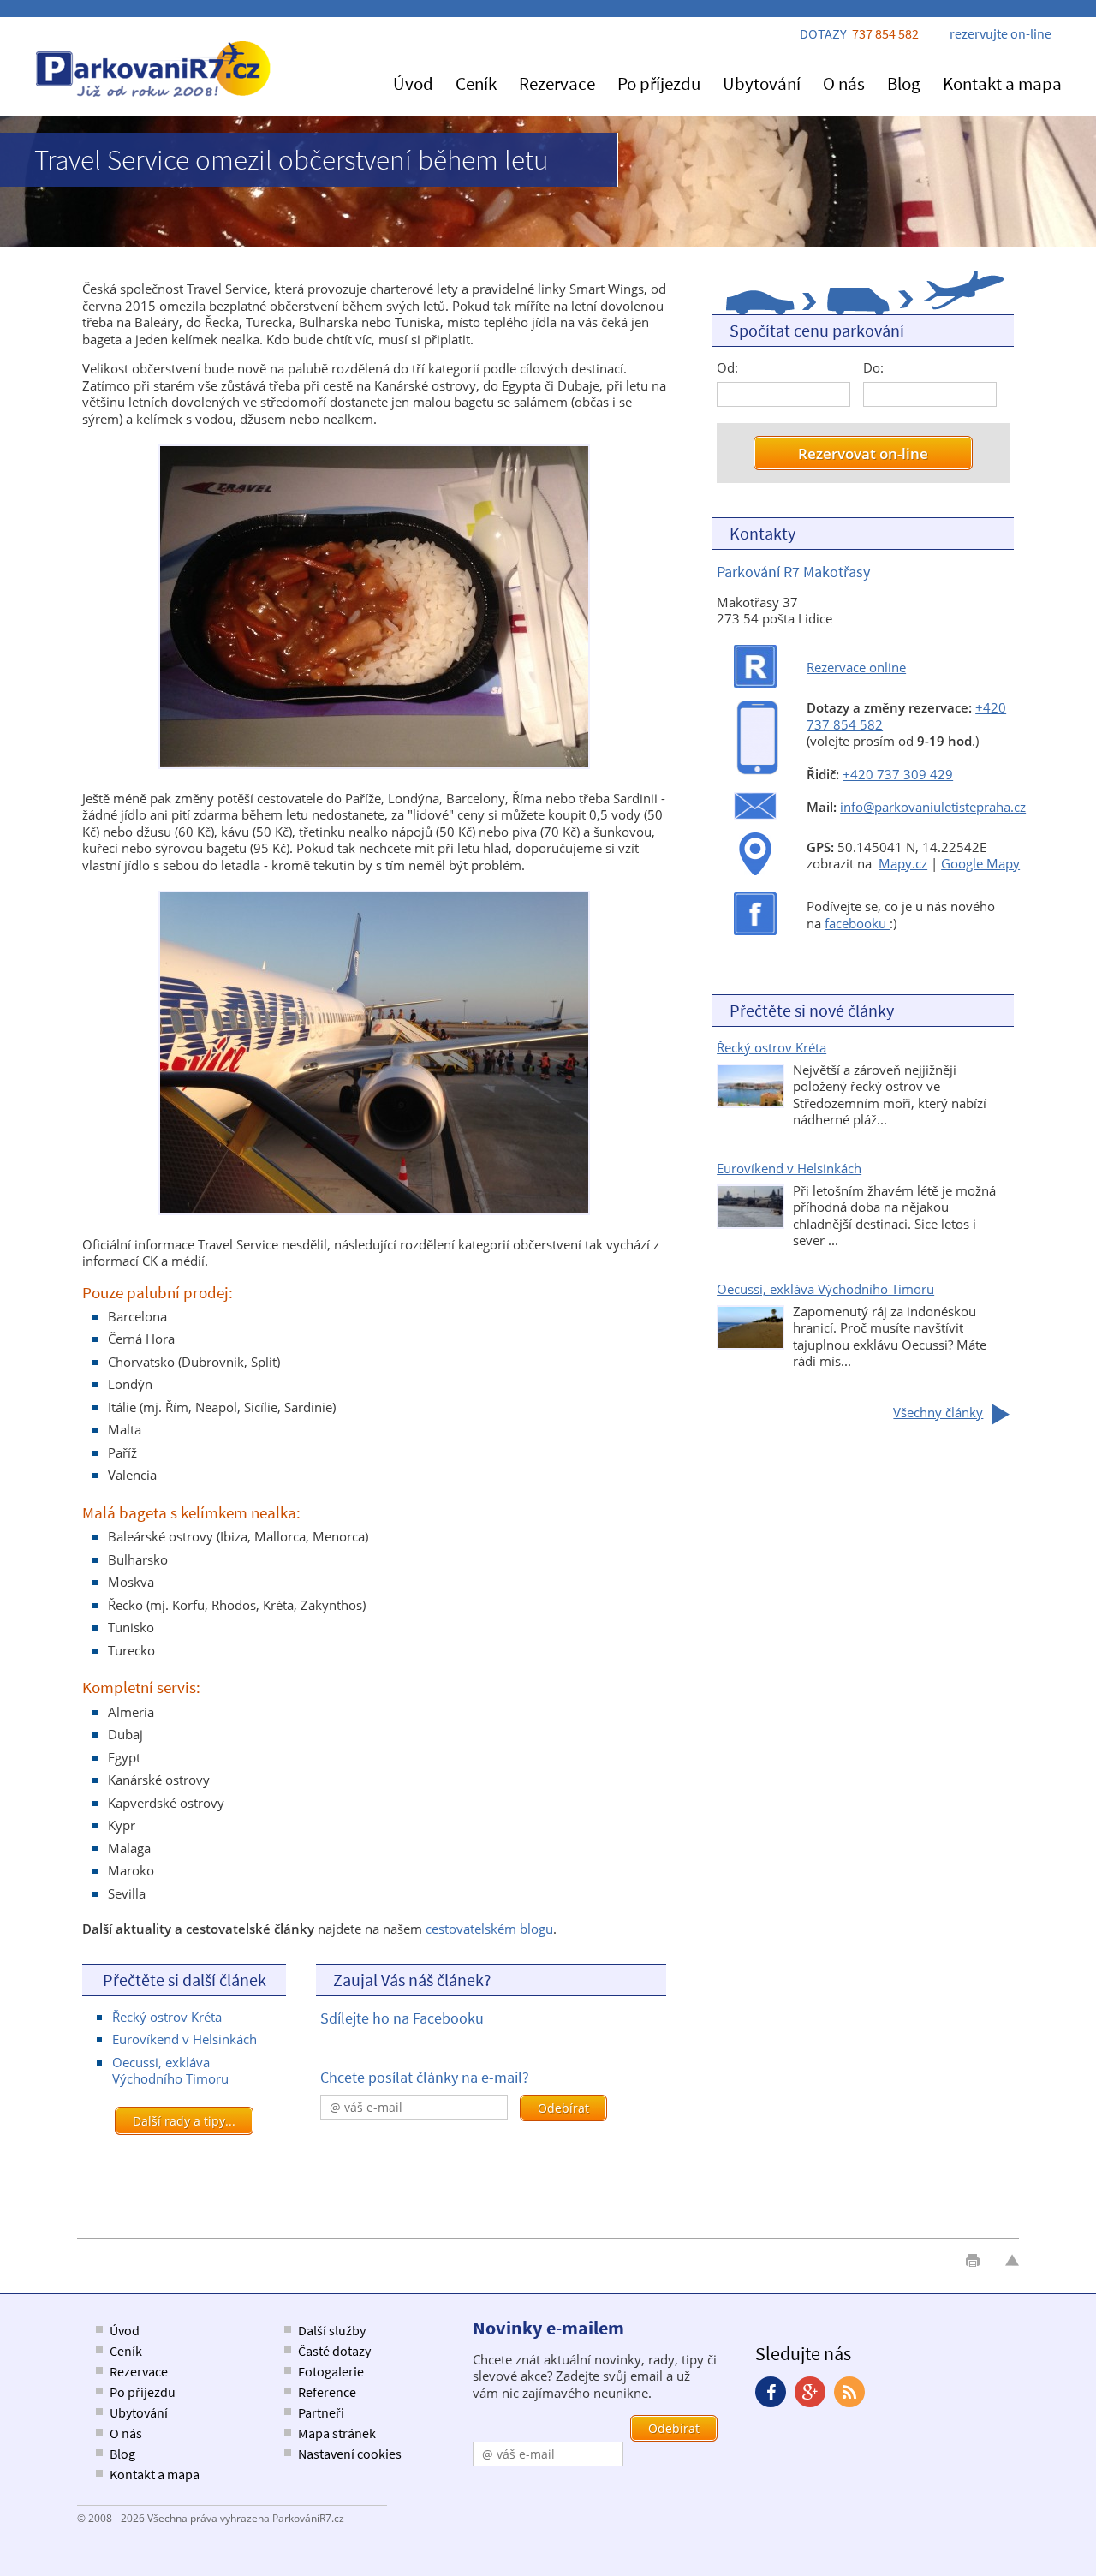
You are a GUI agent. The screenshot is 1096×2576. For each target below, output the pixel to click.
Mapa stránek (337, 2433)
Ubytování (762, 83)
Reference (327, 2392)
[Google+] (810, 2392)
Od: (727, 368)
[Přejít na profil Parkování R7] (755, 934)
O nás (844, 83)
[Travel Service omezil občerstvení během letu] (374, 768)
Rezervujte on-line (1001, 33)
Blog (904, 83)
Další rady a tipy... (184, 2121)
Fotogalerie (331, 2371)
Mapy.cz (903, 863)
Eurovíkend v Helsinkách (185, 2039)
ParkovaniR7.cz (154, 69)
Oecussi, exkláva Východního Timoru (170, 2071)
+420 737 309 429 (898, 774)
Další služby (332, 2330)
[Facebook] (771, 2392)
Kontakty (762, 533)
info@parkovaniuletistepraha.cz (933, 807)
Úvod (413, 83)
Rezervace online (856, 667)
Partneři (321, 2412)
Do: (873, 368)
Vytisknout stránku (973, 2260)
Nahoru (1012, 2260)
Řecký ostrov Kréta (167, 2017)
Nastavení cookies (350, 2454)
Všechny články (938, 1412)
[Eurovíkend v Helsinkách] (751, 1224)
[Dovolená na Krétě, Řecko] (751, 1103)
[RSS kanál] (849, 2392)
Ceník (476, 83)
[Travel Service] (374, 1214)
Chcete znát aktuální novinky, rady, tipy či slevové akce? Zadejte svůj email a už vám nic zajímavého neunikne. (595, 2376)
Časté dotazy (334, 2351)
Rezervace (557, 83)
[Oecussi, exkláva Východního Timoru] (751, 1345)
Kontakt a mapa (1002, 83)
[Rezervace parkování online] (755, 683)
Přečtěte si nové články (812, 1010)
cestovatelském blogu (489, 1929)
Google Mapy (980, 863)
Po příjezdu (659, 83)
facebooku (857, 923)
